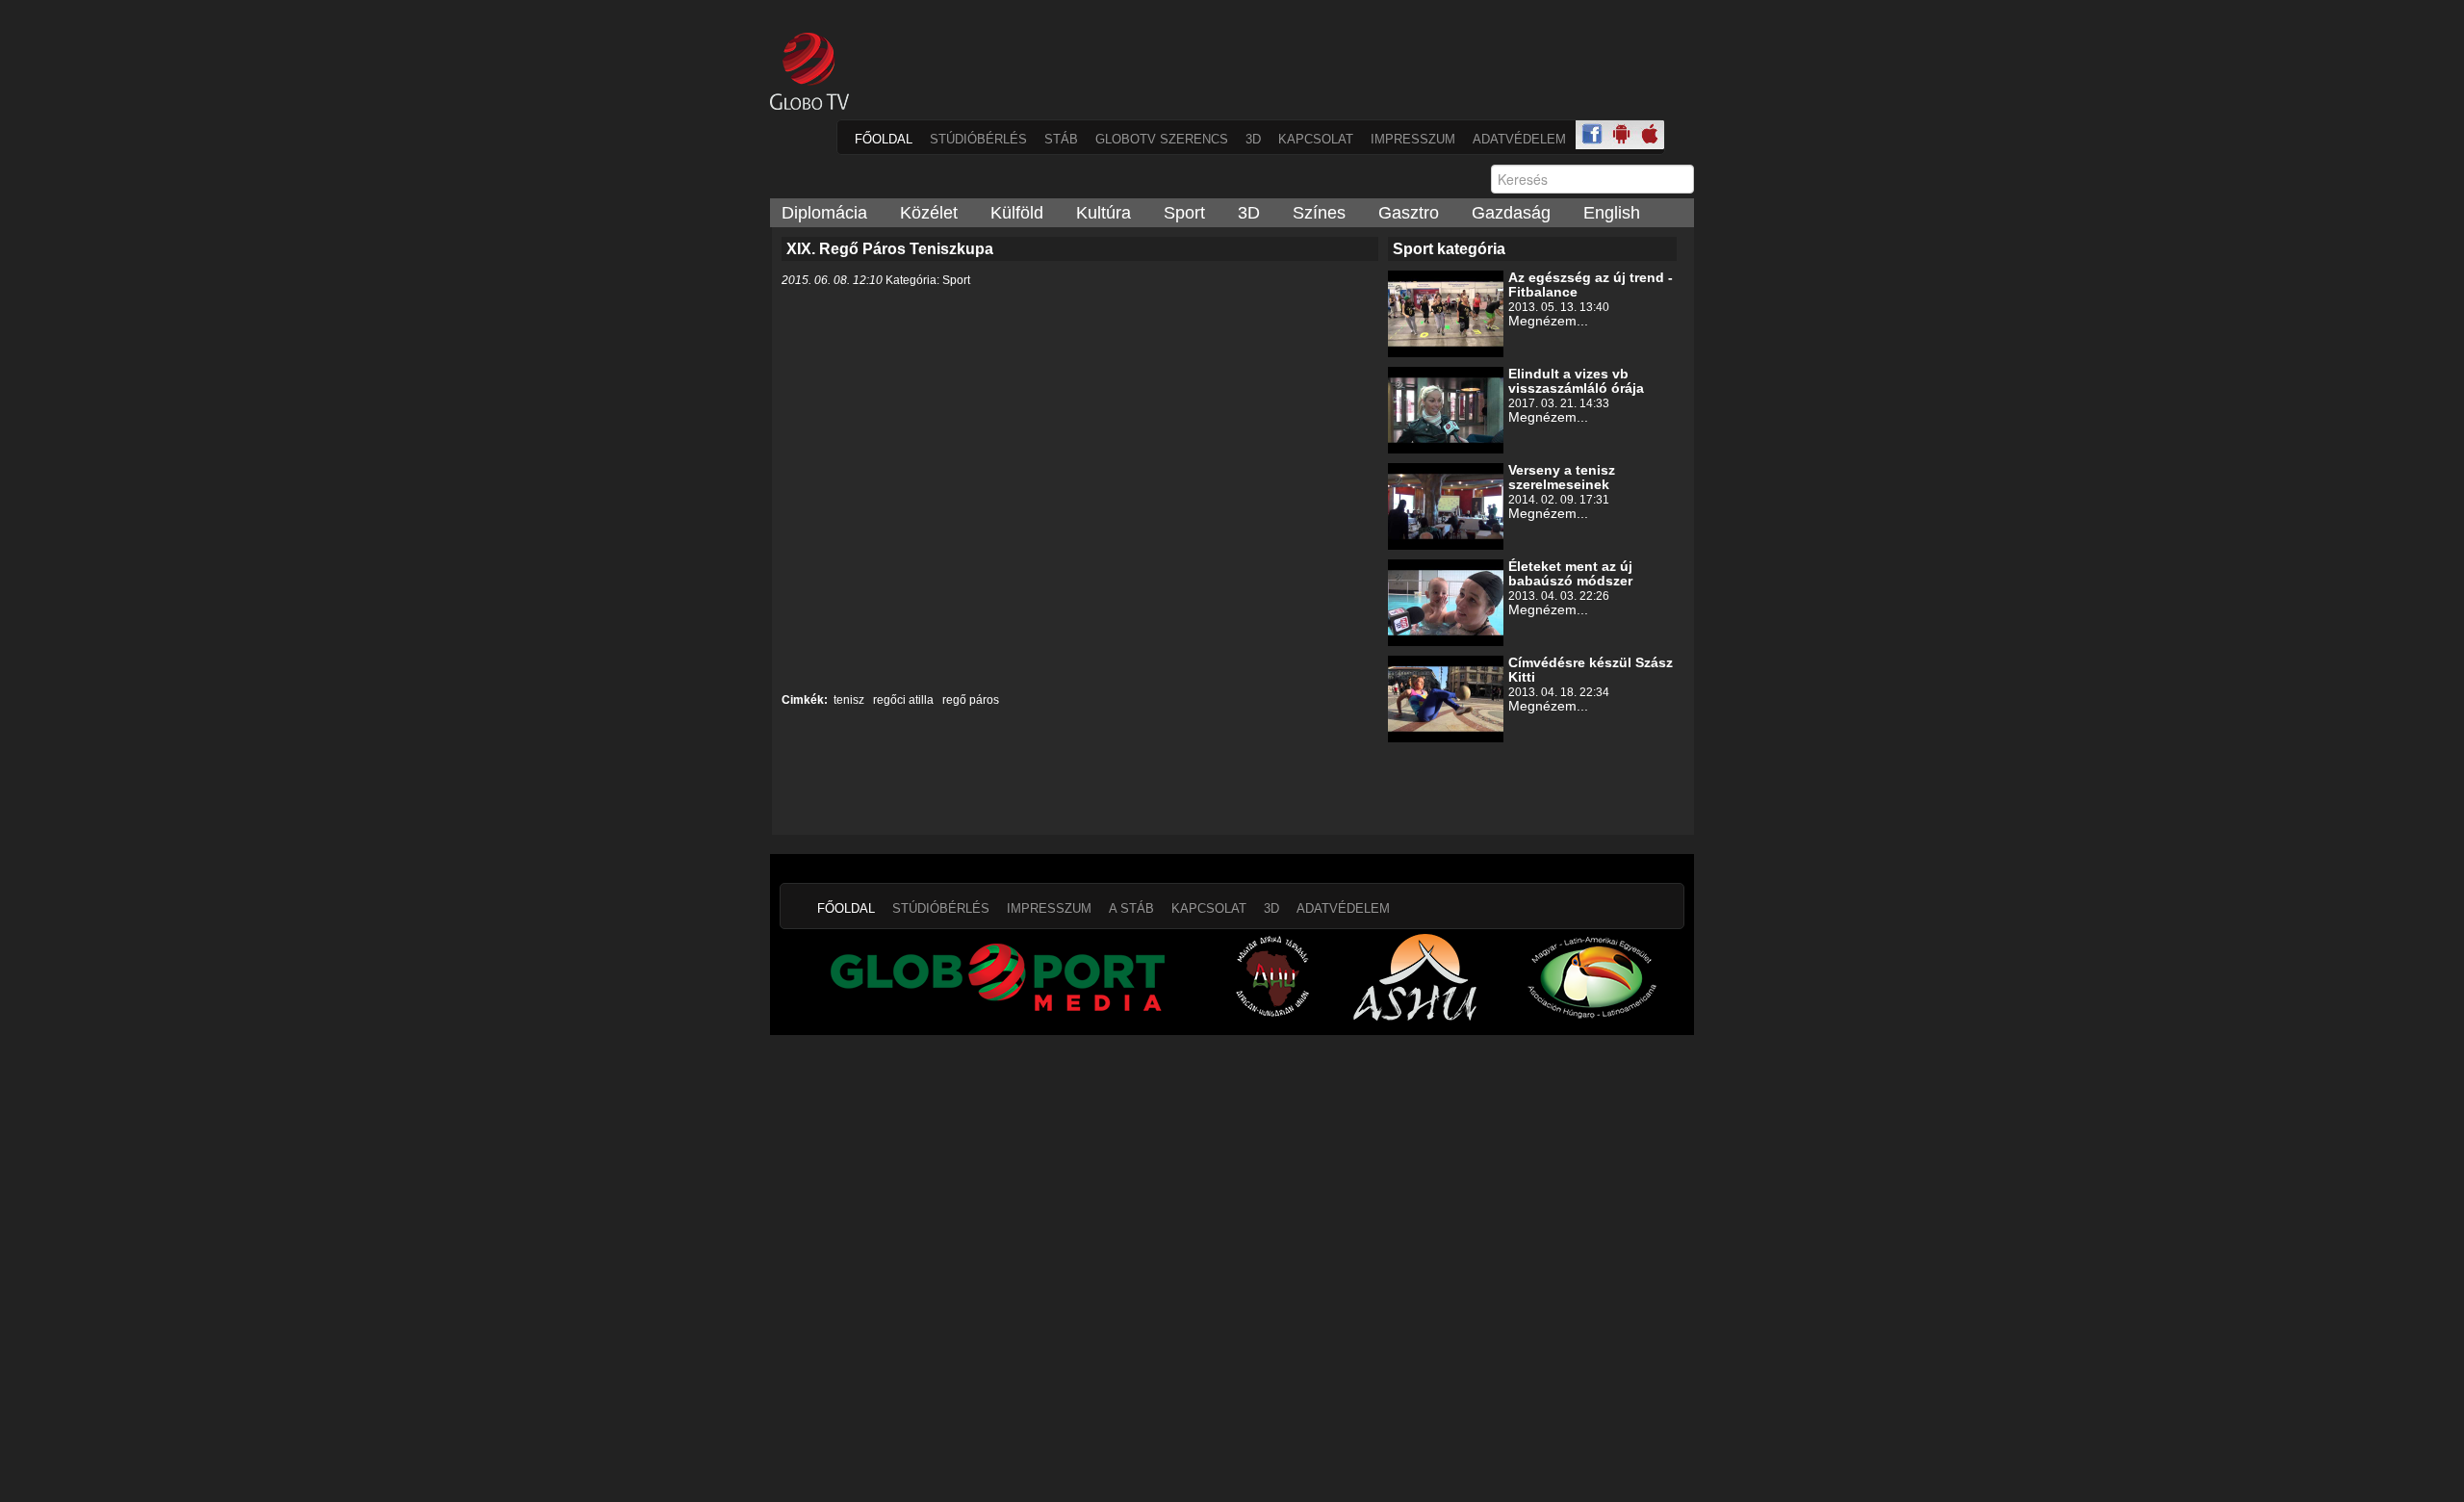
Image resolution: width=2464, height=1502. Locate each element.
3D (1253, 139)
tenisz (849, 700)
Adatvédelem (1519, 139)
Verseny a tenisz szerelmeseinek (1562, 477)
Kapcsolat (1316, 139)
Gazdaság (1511, 213)
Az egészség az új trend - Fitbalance (1591, 285)
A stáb (1131, 908)
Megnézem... (1548, 321)
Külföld (1017, 213)
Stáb (1061, 139)
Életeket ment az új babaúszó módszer (1570, 573)
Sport (1184, 213)
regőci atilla (902, 700)
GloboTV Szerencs (1162, 139)
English (1612, 213)
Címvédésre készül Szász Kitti (1591, 670)
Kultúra (1104, 213)
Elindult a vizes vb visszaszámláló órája (1576, 381)
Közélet (929, 213)
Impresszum (1413, 139)
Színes (1319, 213)
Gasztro (1409, 213)
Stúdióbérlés (978, 139)
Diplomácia (824, 213)
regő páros (969, 700)
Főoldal (884, 139)
